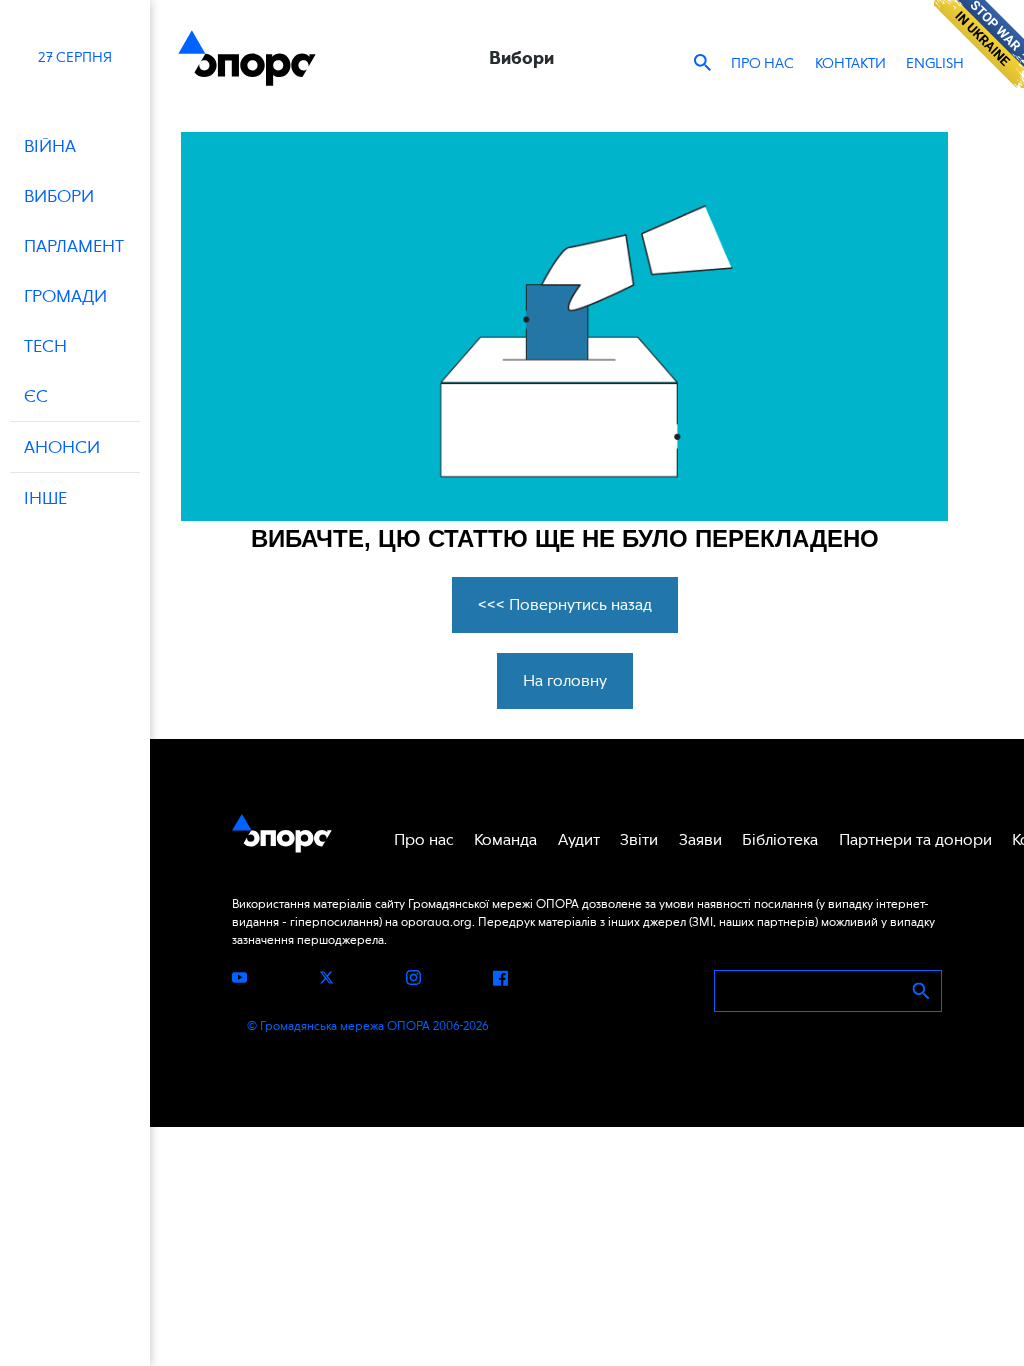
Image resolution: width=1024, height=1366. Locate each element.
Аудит (579, 839)
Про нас (762, 63)
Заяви (700, 839)
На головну (565, 680)
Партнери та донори (915, 839)
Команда (505, 839)
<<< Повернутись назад (565, 604)
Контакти (850, 63)
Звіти (639, 839)
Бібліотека (780, 839)
